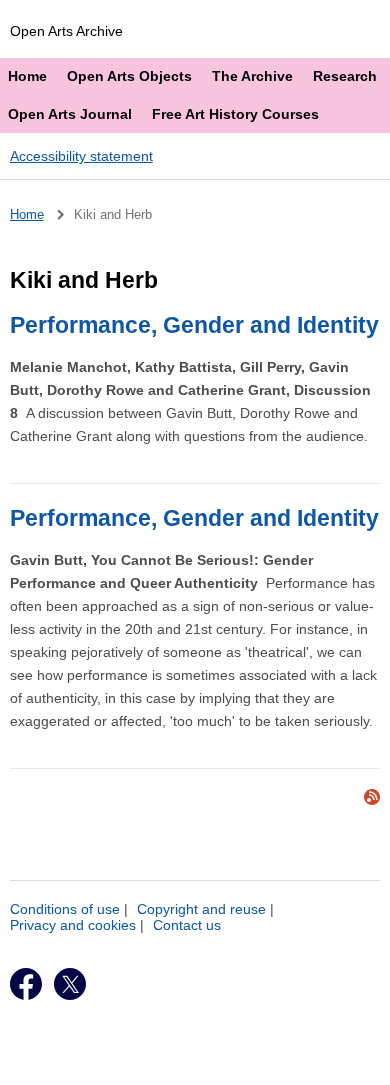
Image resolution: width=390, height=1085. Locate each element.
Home (27, 76)
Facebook (26, 984)
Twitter (70, 984)
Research (345, 76)
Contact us (187, 925)
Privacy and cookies (73, 925)
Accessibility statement (81, 156)
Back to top (203, 1062)
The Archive (252, 76)
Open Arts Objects (129, 76)
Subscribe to (372, 797)
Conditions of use (65, 909)
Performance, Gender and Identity (194, 325)
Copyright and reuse (201, 909)
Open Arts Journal (70, 114)
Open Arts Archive (66, 31)
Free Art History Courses (235, 114)
